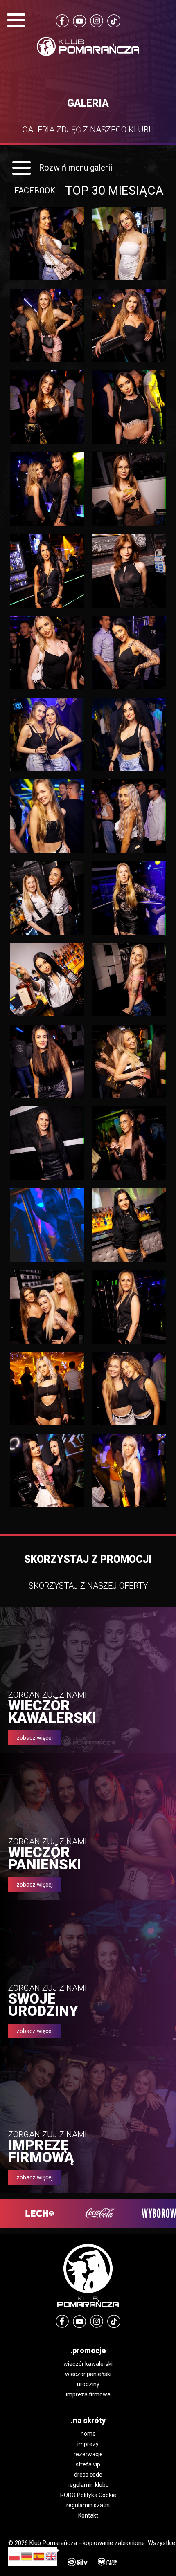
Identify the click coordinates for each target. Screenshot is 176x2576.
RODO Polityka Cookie (88, 2495)
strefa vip (88, 2464)
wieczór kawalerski (88, 2364)
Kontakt (88, 2515)
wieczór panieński (88, 2374)
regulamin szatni (88, 2505)
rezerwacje (88, 2454)
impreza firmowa (88, 2394)
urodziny (88, 2384)
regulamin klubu (88, 2485)
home (88, 2434)
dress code (88, 2475)
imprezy (88, 2444)
